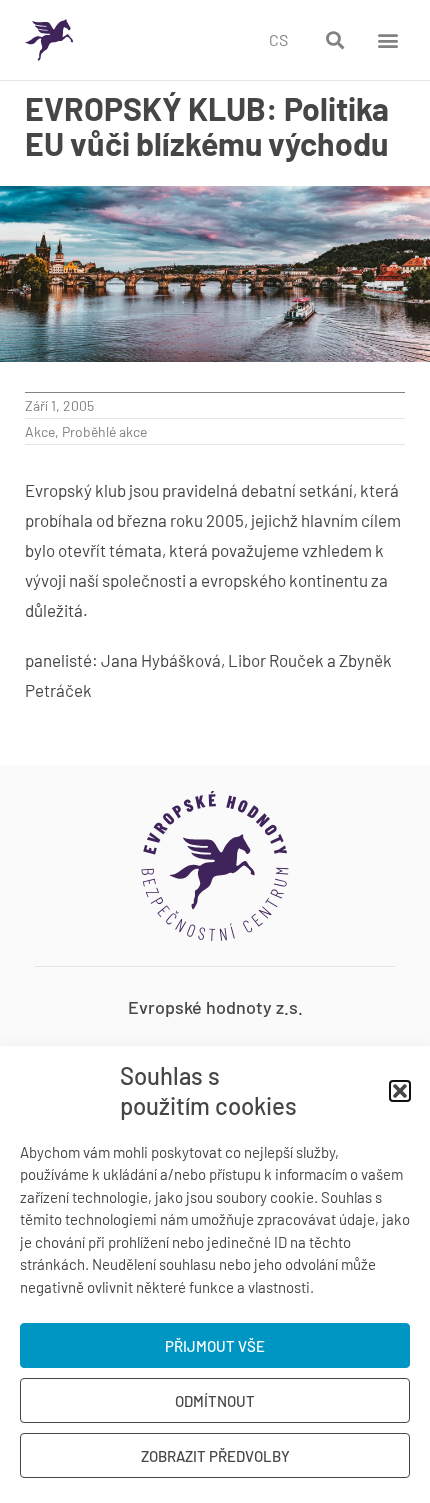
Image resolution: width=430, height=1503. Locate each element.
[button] (400, 1091)
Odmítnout (215, 1401)
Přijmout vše (215, 1346)
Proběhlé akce (104, 431)
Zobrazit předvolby (215, 1456)
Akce (40, 431)
